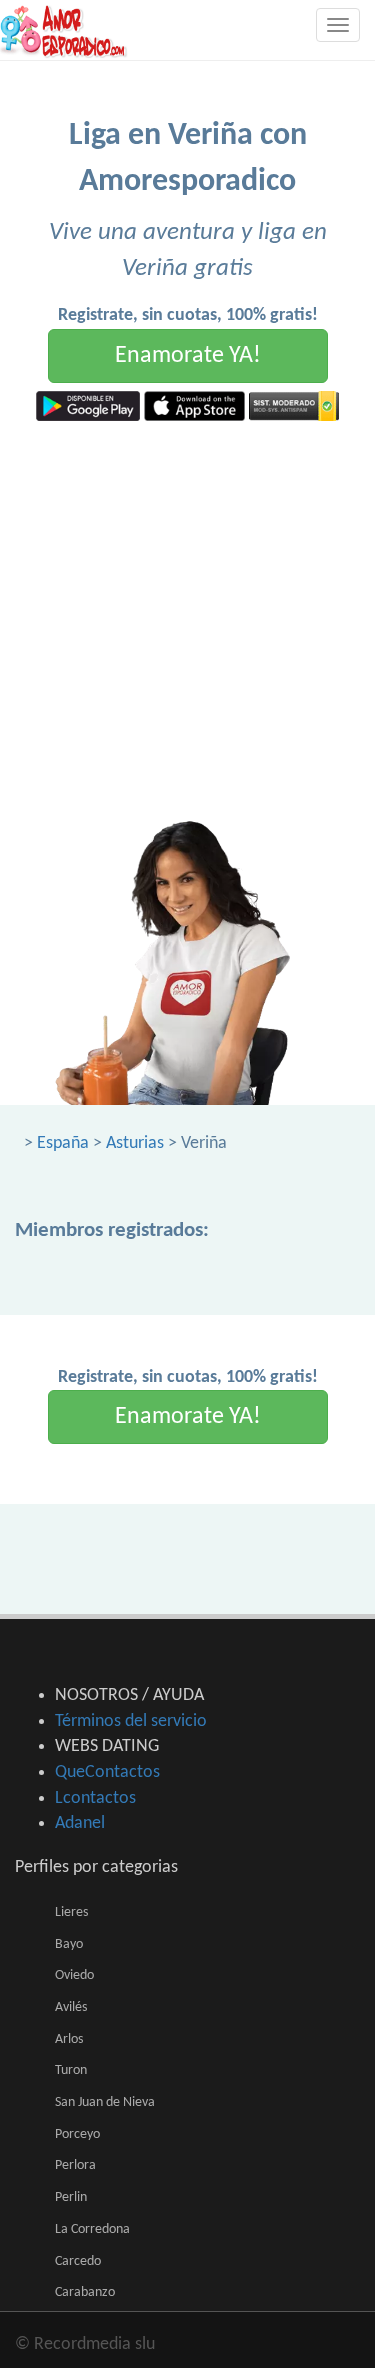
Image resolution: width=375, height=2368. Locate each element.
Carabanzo (85, 2292)
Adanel (80, 1823)
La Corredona (92, 2229)
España (63, 1143)
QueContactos (107, 1772)
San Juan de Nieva (105, 2102)
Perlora (75, 2165)
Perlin (71, 2197)
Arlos (69, 2039)
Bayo (69, 1944)
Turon (71, 2070)
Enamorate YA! (188, 356)
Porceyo (77, 2134)
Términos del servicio (131, 1721)
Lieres (71, 1912)
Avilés (71, 2007)
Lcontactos (95, 1798)
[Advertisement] (187, 618)
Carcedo (78, 2261)
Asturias (135, 1143)
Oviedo (74, 1975)
